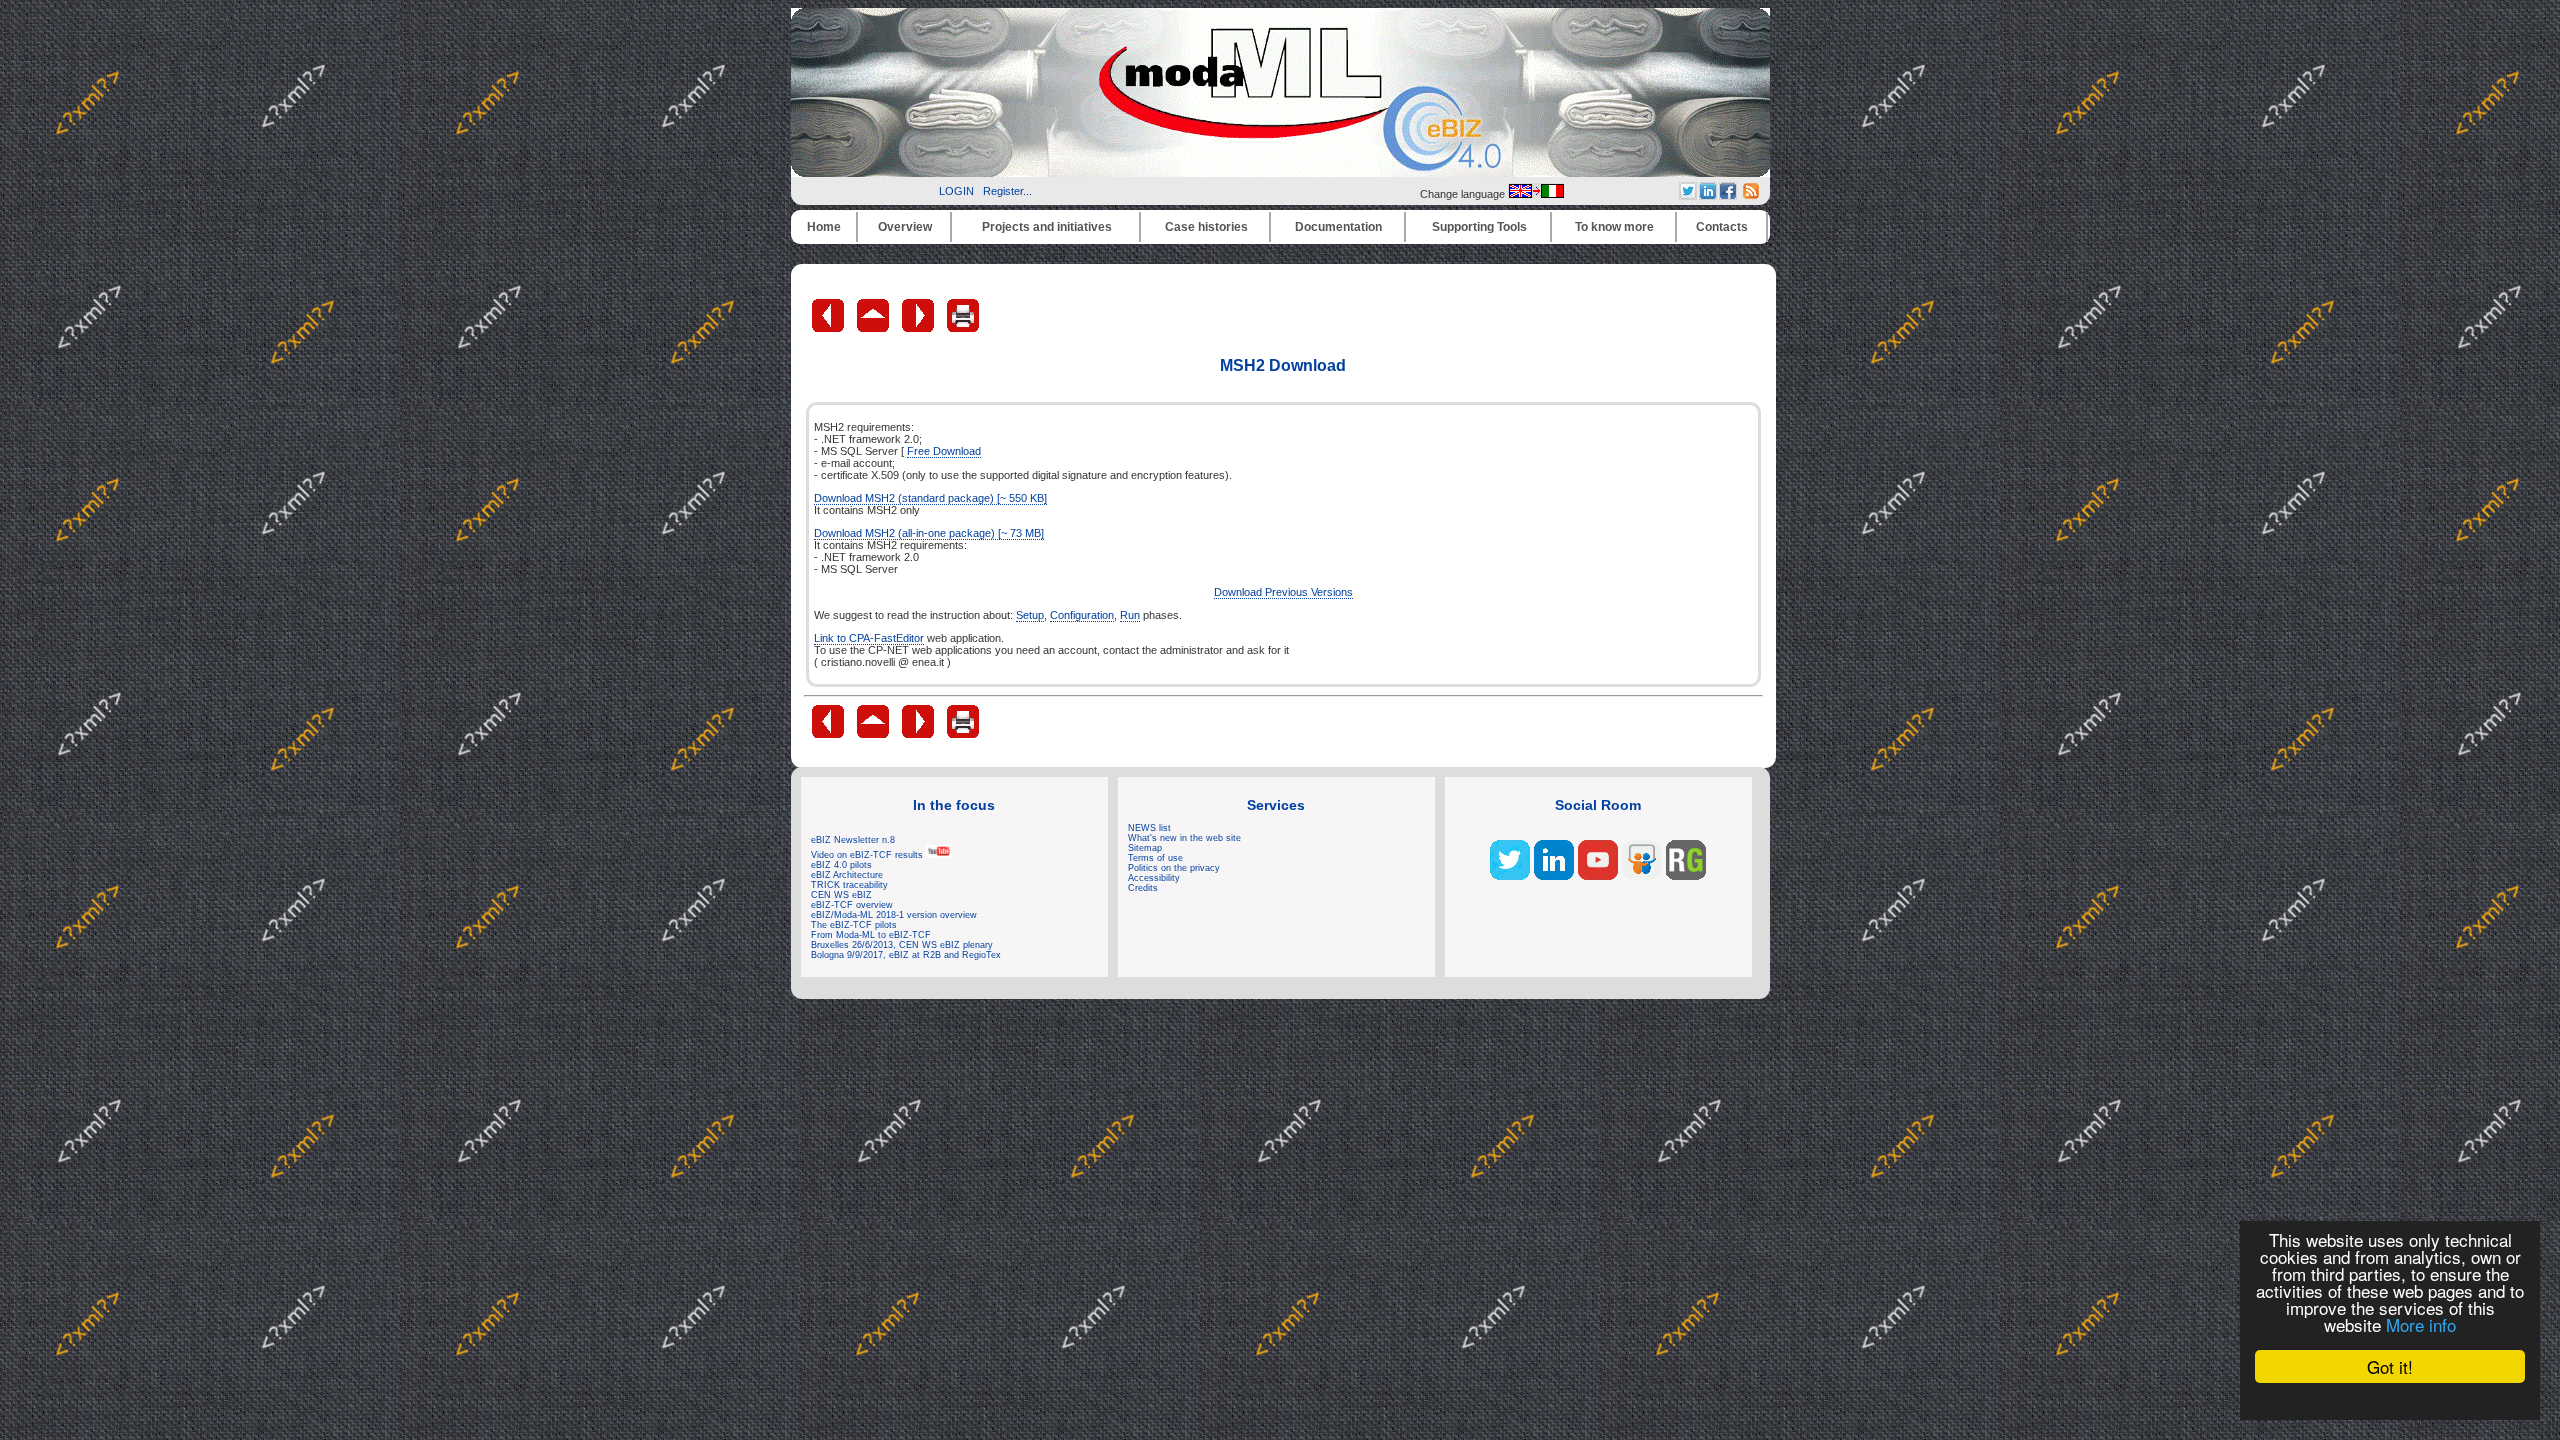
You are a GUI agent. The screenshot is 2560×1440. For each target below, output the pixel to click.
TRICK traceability (849, 885)
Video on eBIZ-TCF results (868, 855)
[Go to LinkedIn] (1554, 876)
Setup (1030, 615)
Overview (905, 227)
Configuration (1082, 615)
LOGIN (956, 191)
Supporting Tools (1479, 227)
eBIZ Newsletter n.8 (853, 840)
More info (2421, 1324)
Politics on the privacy (1174, 868)
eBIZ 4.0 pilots (841, 865)
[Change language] (1536, 194)
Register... (1007, 191)
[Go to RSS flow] (1510, 876)
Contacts (1722, 227)
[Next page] (919, 328)
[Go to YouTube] (1598, 876)
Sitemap (1145, 848)
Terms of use (1155, 858)
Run (1130, 615)
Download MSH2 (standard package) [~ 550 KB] (930, 498)
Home (824, 227)
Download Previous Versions (1283, 592)
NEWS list (1149, 828)
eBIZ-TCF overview (852, 905)
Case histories (1206, 227)
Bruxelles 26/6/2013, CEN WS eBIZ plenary (902, 945)
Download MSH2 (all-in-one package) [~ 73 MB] (929, 533)
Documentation (1338, 227)
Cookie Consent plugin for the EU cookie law (2390, 1401)
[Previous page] (829, 328)
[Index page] (874, 328)
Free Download (944, 451)
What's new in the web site (1184, 838)
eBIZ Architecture (847, 875)
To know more (1614, 227)
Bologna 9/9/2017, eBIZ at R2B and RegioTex (906, 955)
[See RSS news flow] (1751, 195)
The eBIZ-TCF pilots (854, 925)
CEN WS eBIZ (841, 895)
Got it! (2390, 1366)
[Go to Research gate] (1686, 876)
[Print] (963, 328)
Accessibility (1154, 878)
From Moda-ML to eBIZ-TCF (871, 935)
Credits (1143, 888)
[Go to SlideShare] (1642, 876)
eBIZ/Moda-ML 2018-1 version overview (894, 915)
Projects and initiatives (1047, 227)
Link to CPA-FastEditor (869, 638)
